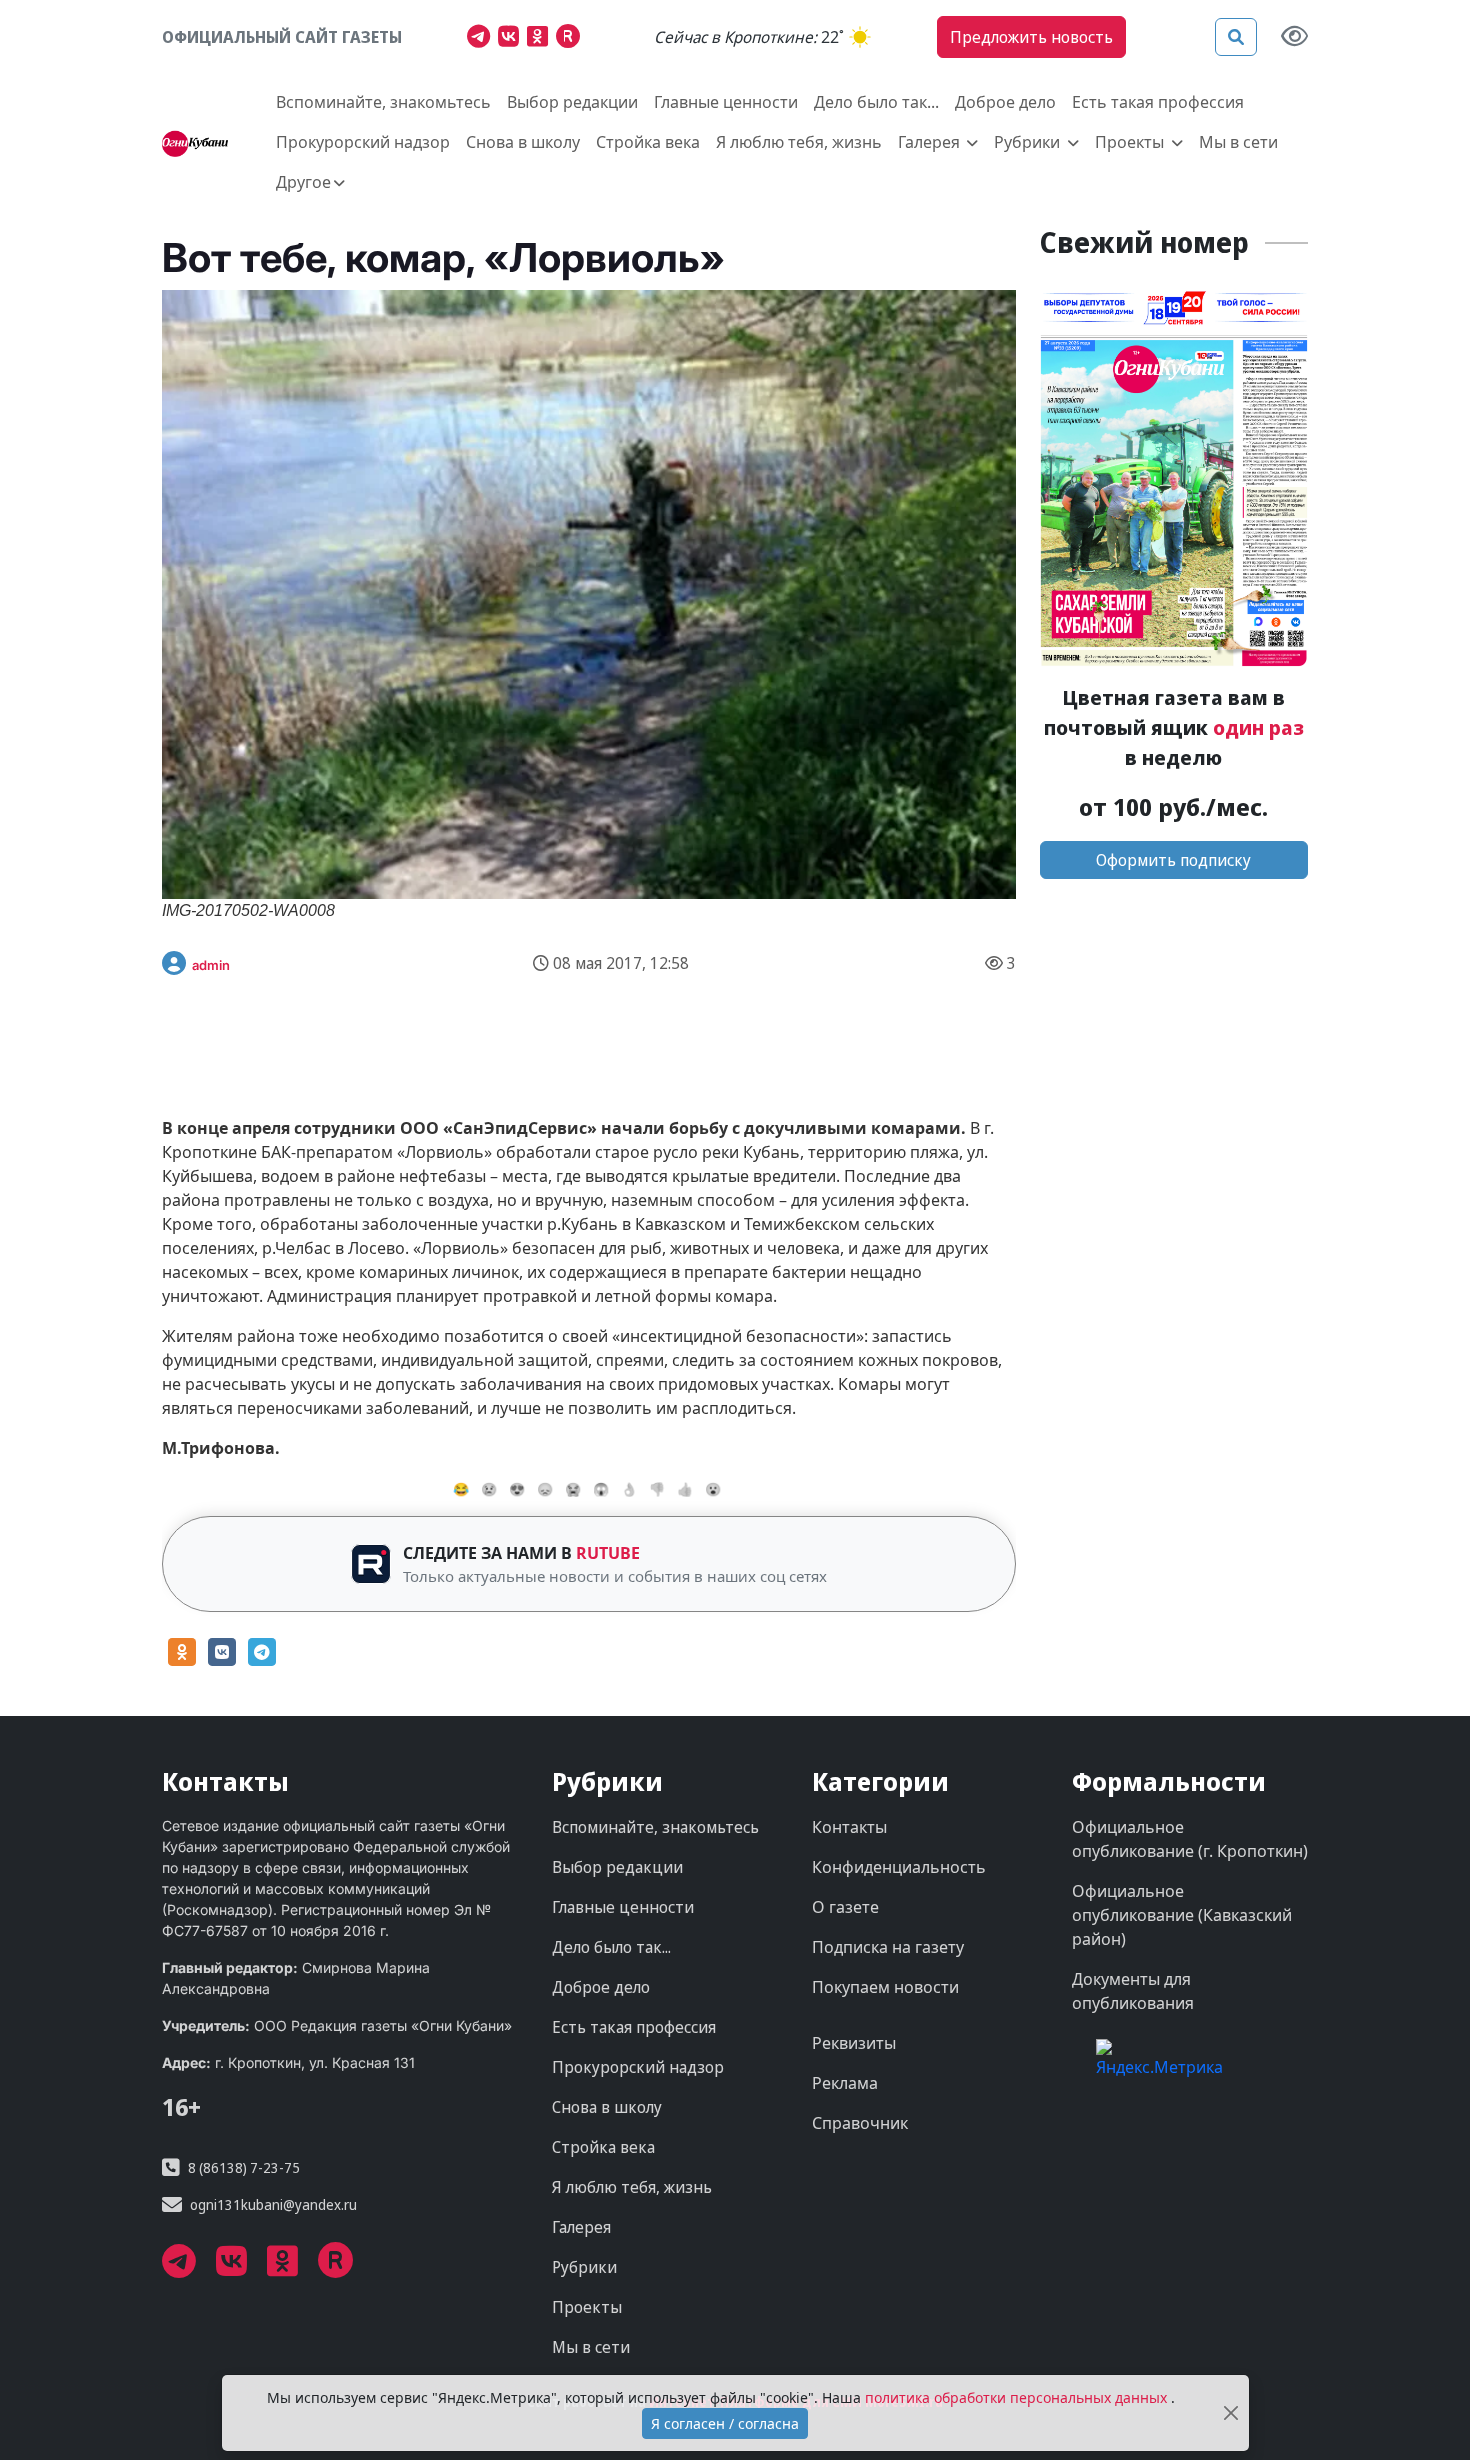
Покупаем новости (885, 1987)
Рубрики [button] (1029, 142)
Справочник (860, 2123)
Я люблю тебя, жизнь (799, 142)
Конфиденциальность (899, 1867)
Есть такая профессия (1158, 102)
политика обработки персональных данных (1018, 2397)
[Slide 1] (607, 1040)
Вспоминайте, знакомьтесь (383, 102)
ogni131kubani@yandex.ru (273, 2204)
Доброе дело (1005, 102)
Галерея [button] (931, 142)
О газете (845, 1907)
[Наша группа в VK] (512, 39)
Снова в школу (523, 142)
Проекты (587, 2307)
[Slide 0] (571, 1040)
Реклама (845, 2083)
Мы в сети (1238, 142)
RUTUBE (608, 1553)
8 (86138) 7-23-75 (244, 2167)
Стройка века (648, 142)
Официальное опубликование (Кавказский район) (1182, 1915)
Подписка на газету (888, 1947)
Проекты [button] (1131, 142)
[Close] (1231, 2413)
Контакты (849, 1827)
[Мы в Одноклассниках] (541, 39)
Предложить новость (1031, 37)
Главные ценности (726, 102)
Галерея (581, 2227)
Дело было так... (876, 102)
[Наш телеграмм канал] (482, 39)
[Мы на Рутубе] (572, 39)
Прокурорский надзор (363, 142)
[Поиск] (1236, 37)
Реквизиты (854, 2043)
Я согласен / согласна (725, 2423)
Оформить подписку (1173, 860)
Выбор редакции (572, 102)
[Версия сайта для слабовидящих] (1294, 37)
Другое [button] (303, 182)
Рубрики (584, 2267)
